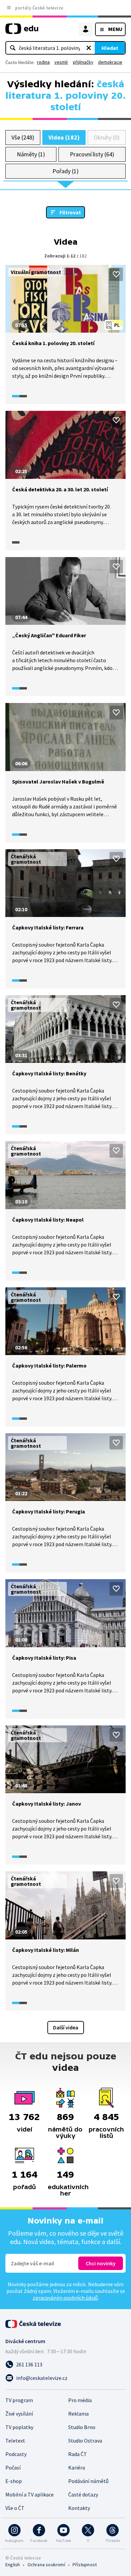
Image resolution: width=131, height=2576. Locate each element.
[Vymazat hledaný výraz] (89, 48)
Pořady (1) (65, 171)
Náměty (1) (31, 154)
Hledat (110, 48)
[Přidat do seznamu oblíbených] (116, 274)
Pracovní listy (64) (92, 154)
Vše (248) (23, 137)
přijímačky (83, 62)
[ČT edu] (22, 32)
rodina (43, 62)
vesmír (61, 62)
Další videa (66, 2027)
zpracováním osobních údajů (65, 2298)
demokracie (110, 62)
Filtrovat (70, 212)
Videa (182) (64, 137)
